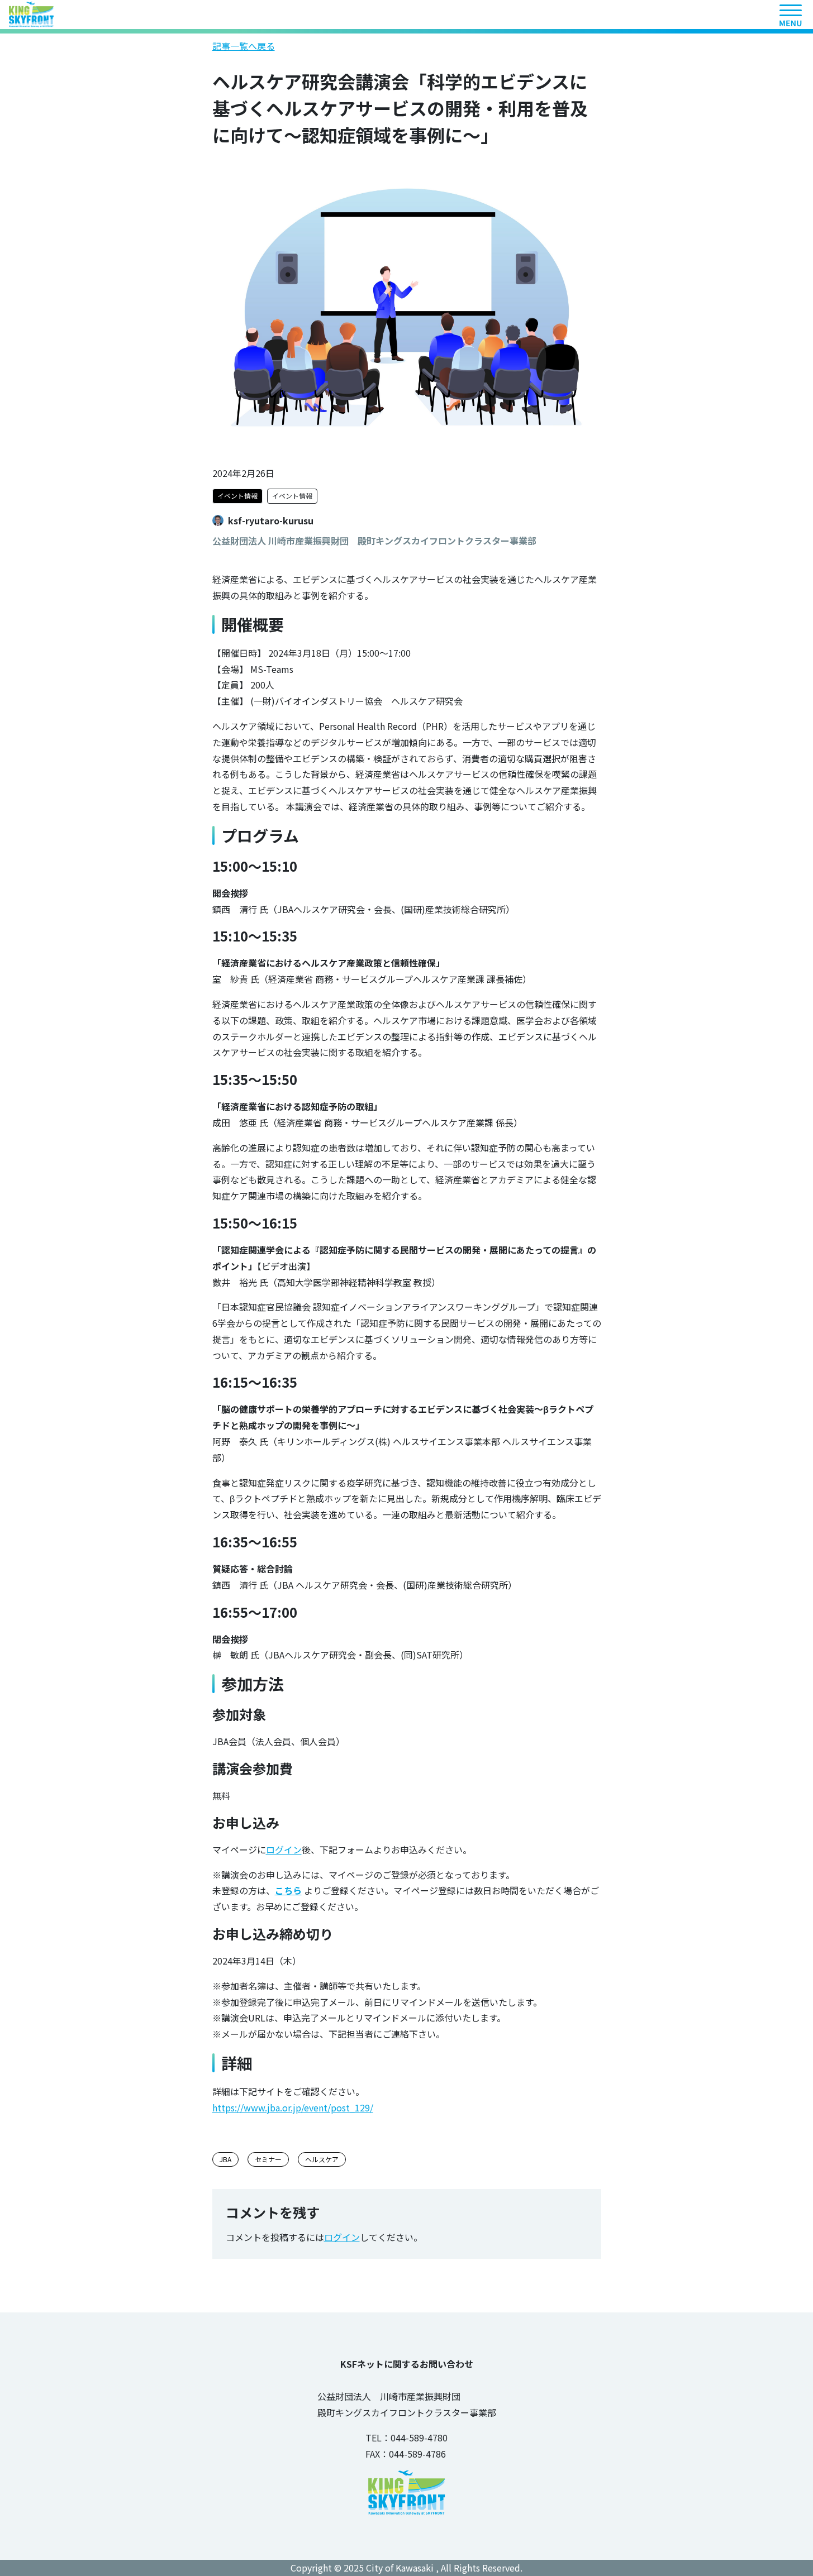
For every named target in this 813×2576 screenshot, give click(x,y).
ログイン (284, 1849)
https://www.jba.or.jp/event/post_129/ (293, 2107)
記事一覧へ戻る (244, 46)
